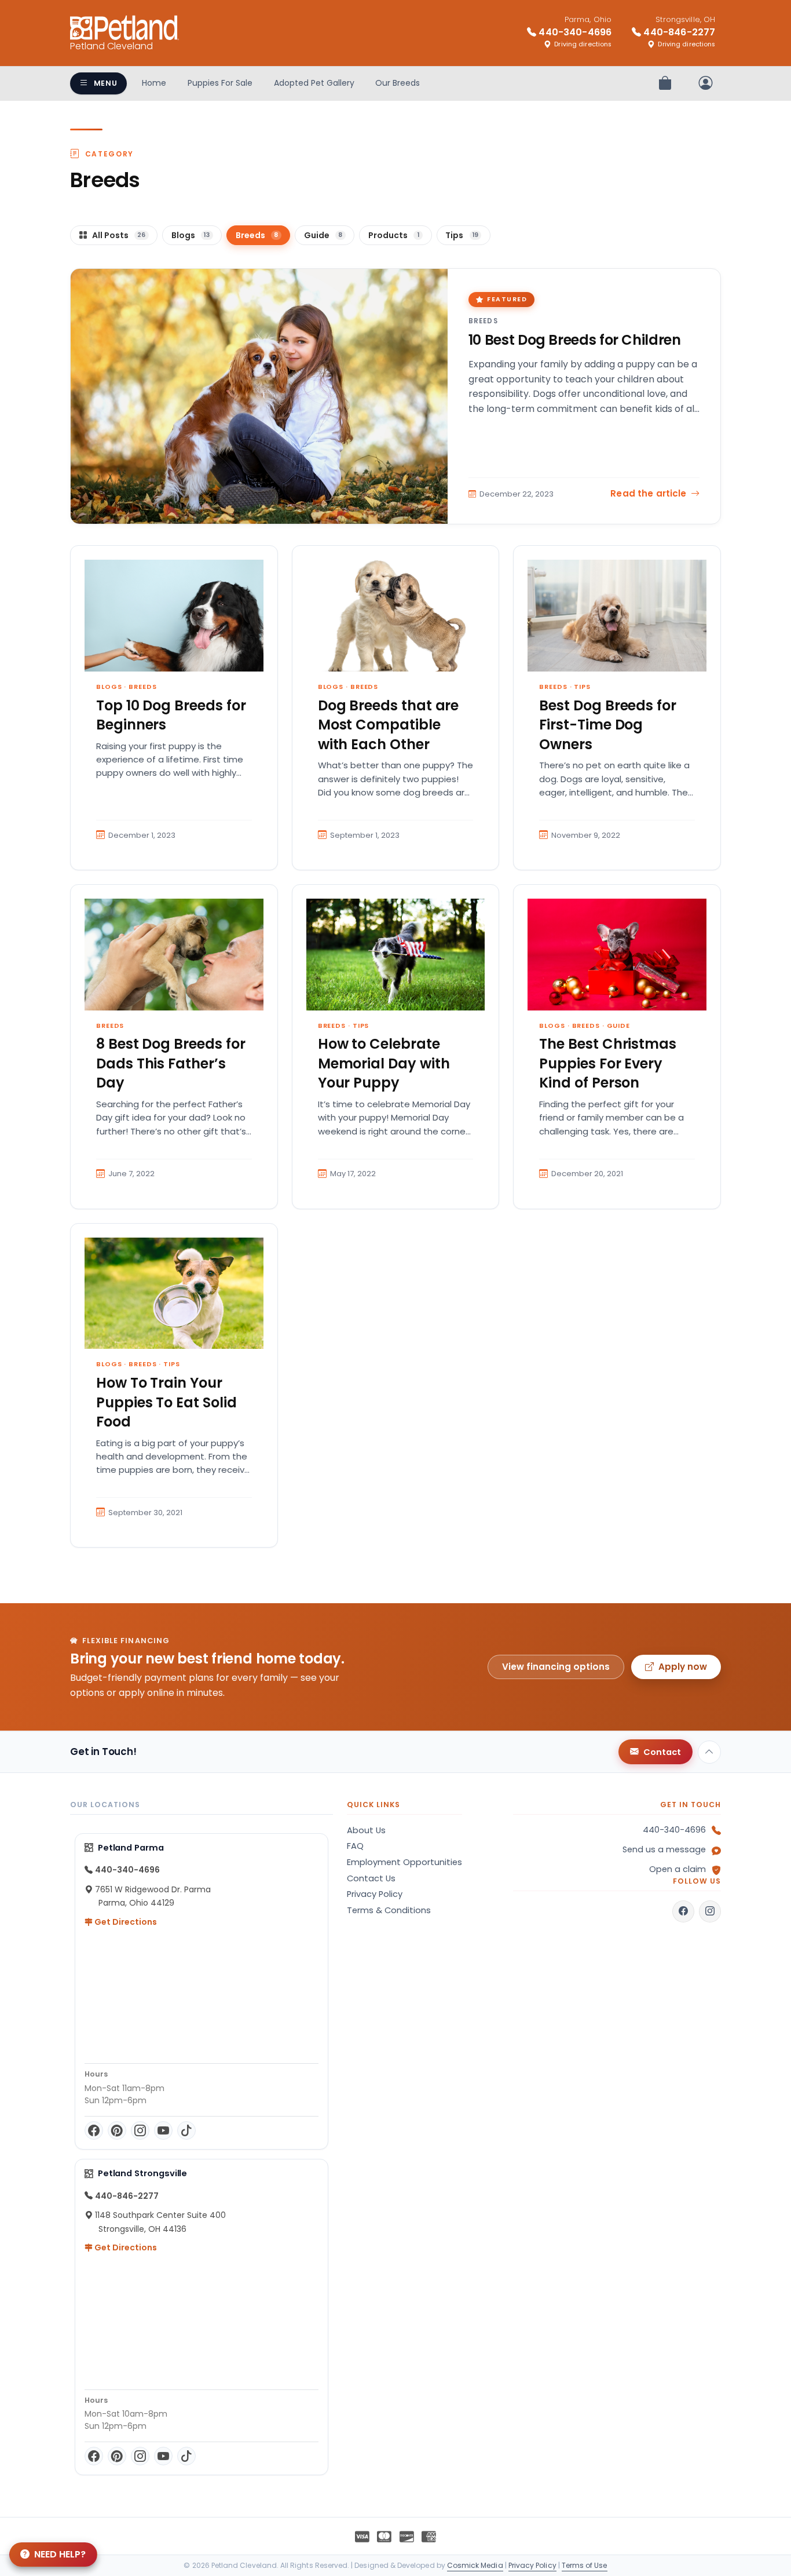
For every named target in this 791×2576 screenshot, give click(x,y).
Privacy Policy (375, 1894)
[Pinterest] (117, 2130)
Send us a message (664, 1849)
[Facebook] (94, 2130)
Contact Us (371, 1878)
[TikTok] (186, 2130)
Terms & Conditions (389, 1910)
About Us (366, 1830)
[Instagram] (140, 2130)
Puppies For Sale (220, 83)
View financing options (556, 1667)
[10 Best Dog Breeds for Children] (259, 396)
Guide (618, 1026)
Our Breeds (398, 83)
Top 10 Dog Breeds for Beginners (171, 715)
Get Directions (125, 1922)
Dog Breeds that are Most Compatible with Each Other (389, 725)
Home (154, 83)
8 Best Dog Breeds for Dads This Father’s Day (171, 1063)
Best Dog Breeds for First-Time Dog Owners (608, 725)
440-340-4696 (674, 1830)
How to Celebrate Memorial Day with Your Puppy (384, 1063)
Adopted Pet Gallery (314, 83)
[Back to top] (709, 1752)
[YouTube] (163, 2130)
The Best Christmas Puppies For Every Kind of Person (608, 1063)
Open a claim (678, 1869)
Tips (582, 687)
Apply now (683, 1667)
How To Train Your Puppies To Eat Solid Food (166, 1402)
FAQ (355, 1846)
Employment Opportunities (404, 1862)
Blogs (109, 687)
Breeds (483, 321)
